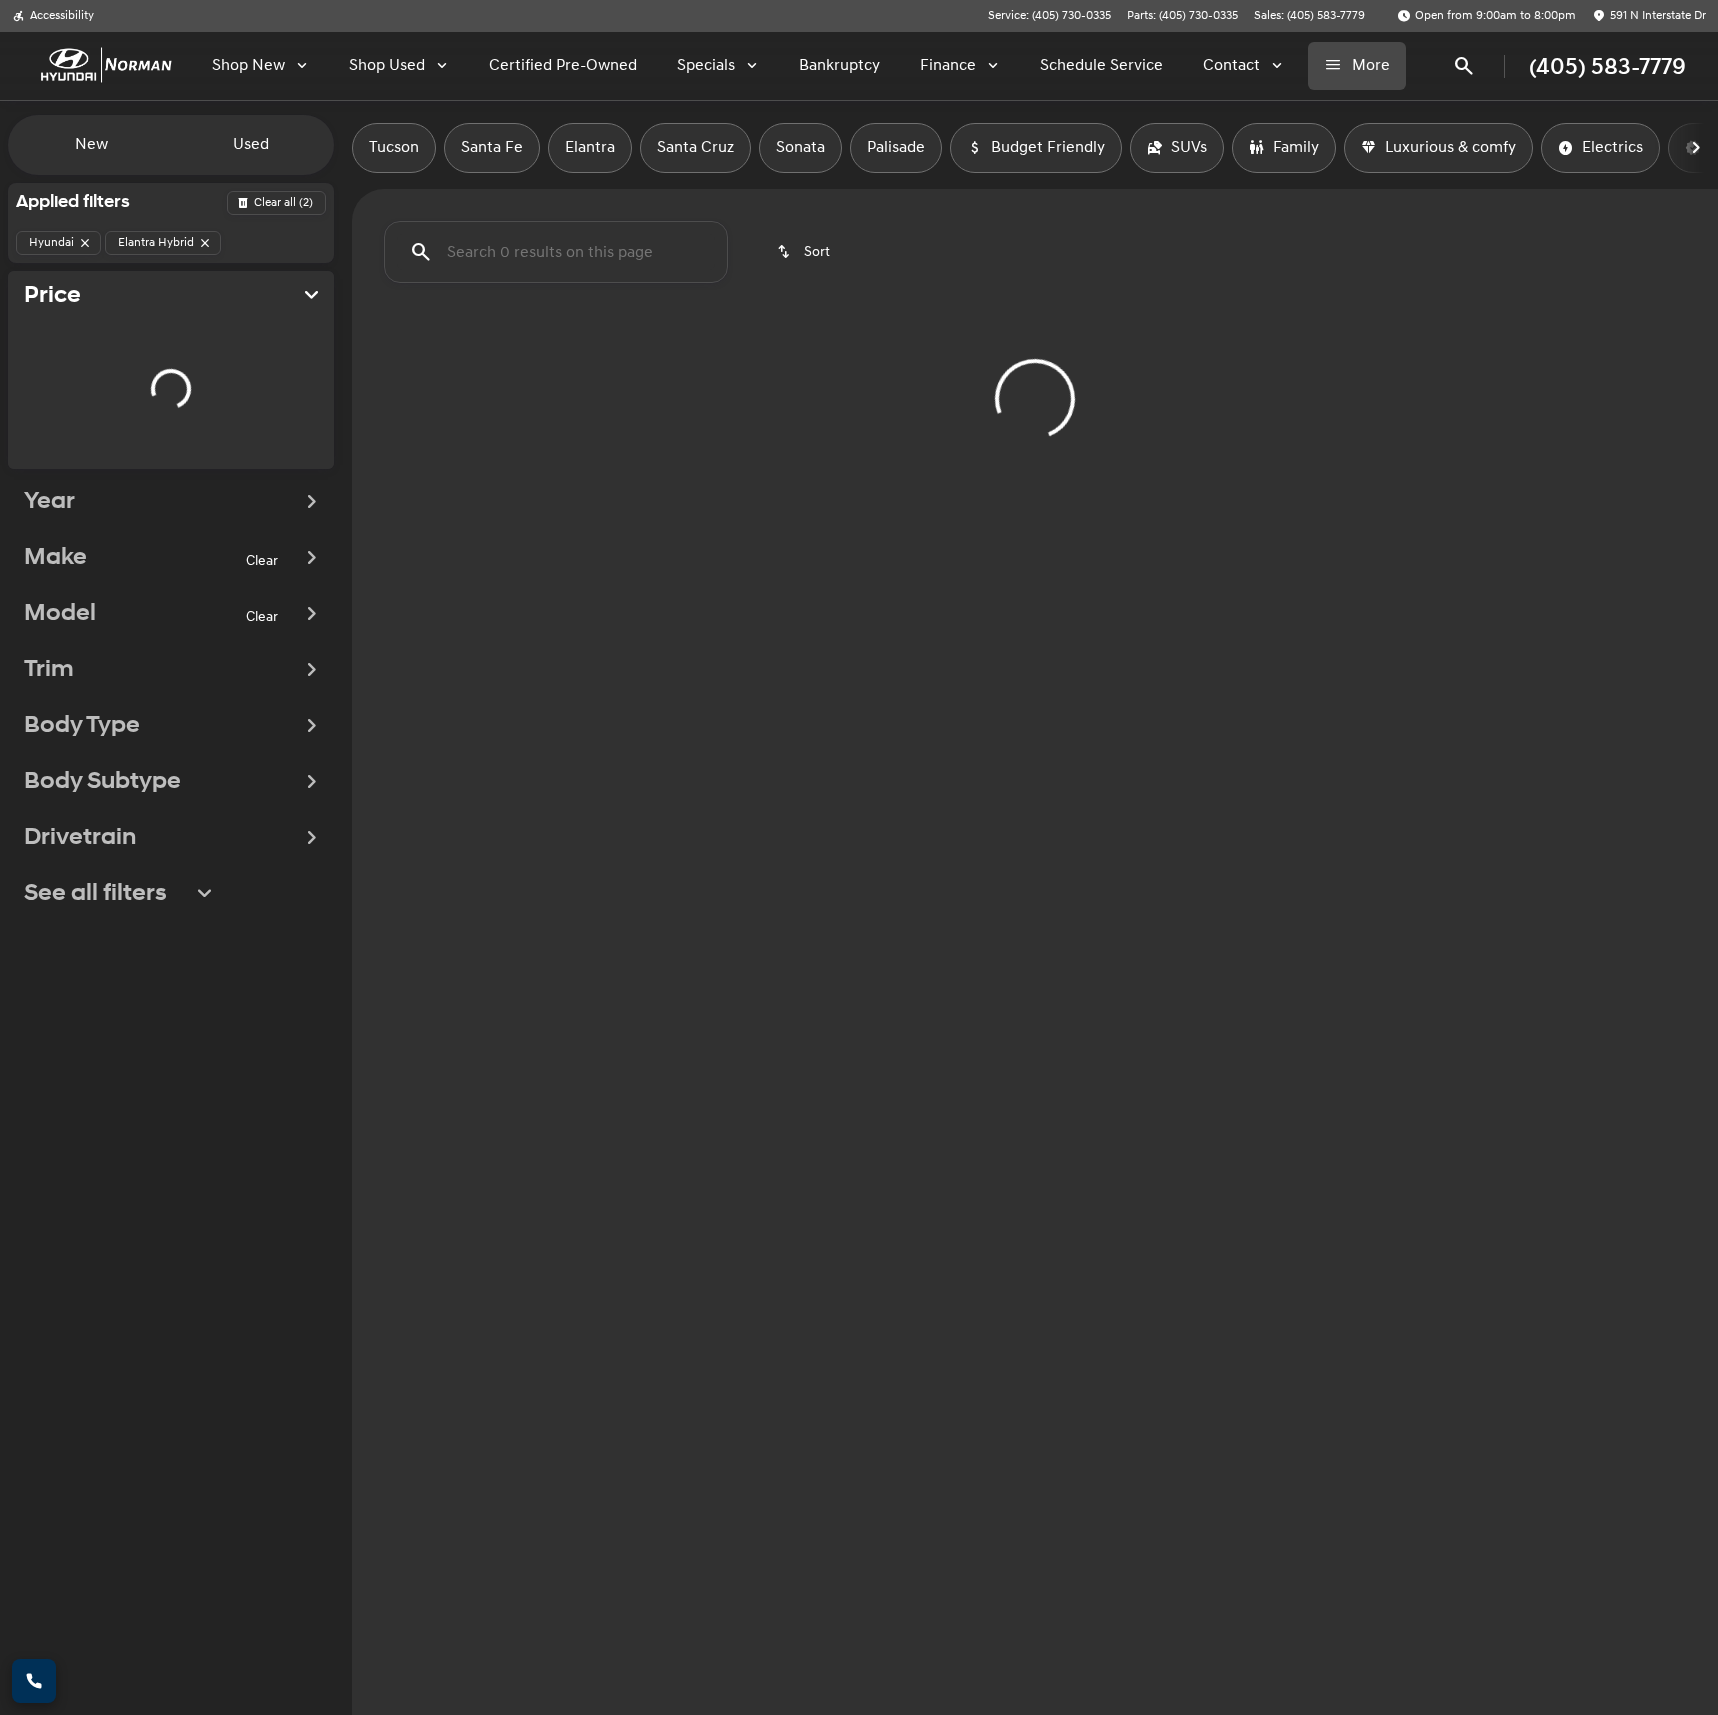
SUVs (1189, 147)
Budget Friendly (1048, 147)
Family (1296, 147)
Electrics (1612, 147)
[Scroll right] (1696, 148)
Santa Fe (492, 147)
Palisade (896, 147)
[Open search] (1464, 66)
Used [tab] (251, 144)
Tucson (394, 147)
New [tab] (91, 144)
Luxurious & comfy (1450, 147)
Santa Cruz (695, 147)
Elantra (590, 147)
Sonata (800, 147)
